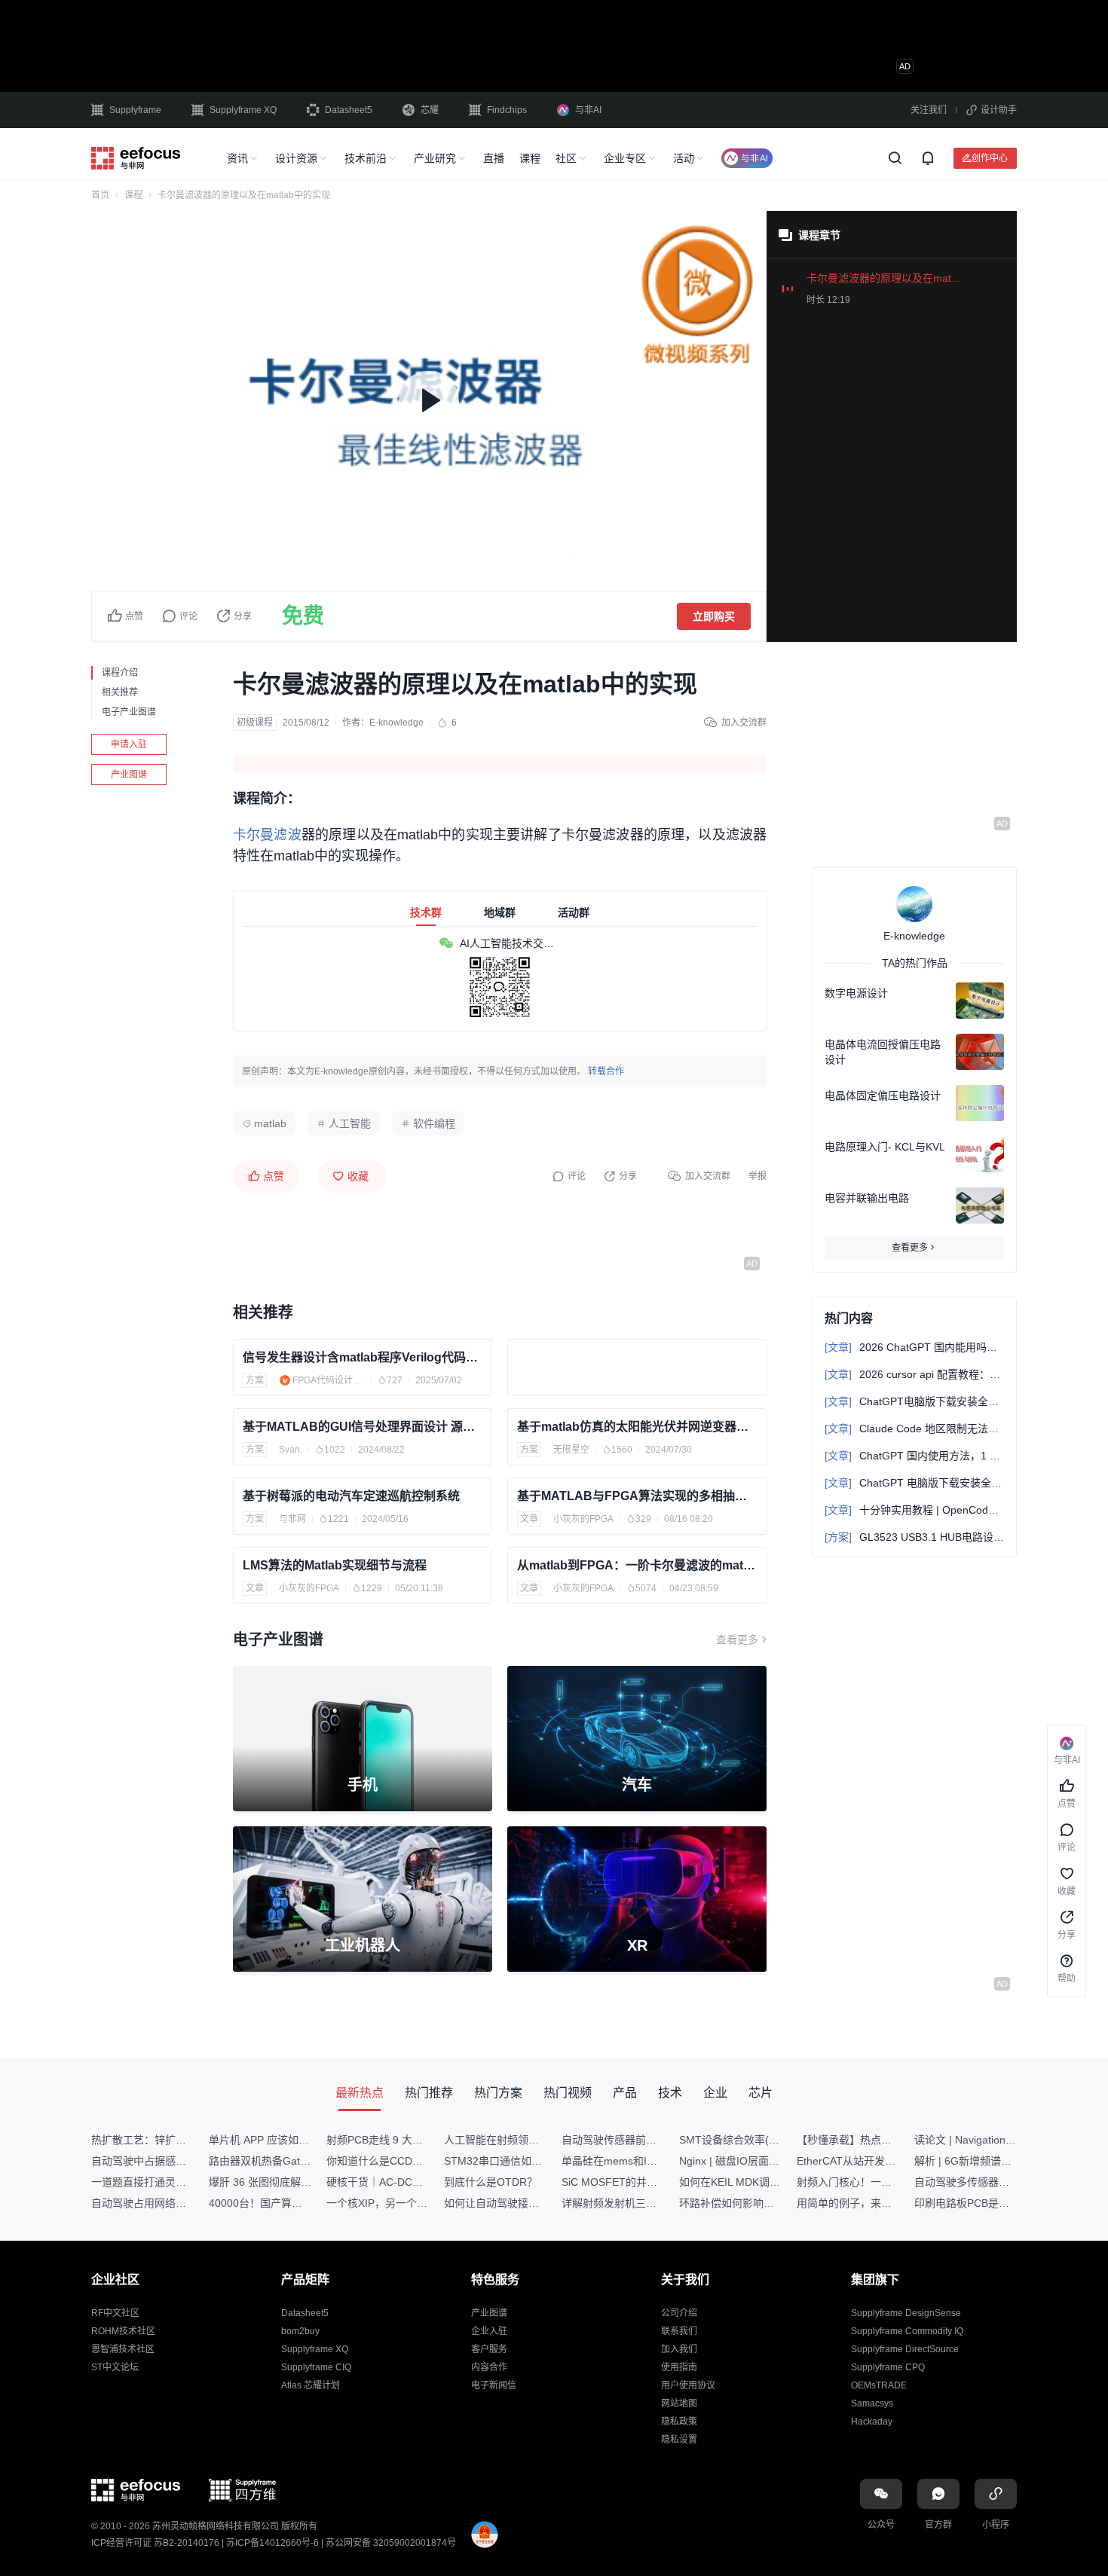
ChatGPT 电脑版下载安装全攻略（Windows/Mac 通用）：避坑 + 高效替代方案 (914, 1483)
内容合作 (489, 2367)
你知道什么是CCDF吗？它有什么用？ (415, 2161)
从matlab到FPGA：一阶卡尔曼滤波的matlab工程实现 (637, 1565)
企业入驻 (489, 2331)
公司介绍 (679, 2313)
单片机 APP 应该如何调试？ (275, 2140)
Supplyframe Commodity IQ (907, 2331)
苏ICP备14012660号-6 (272, 2543)
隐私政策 (679, 2422)
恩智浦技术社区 (123, 2349)
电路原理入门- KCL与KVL (885, 1147)
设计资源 (296, 158)
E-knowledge (396, 723)
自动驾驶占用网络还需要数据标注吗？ (181, 2203)
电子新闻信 (494, 2385)
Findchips (507, 110)
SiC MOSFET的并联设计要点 (631, 2182)
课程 (530, 158)
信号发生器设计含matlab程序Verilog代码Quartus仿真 (363, 1357)
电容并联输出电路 (867, 1198)
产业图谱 (129, 775)
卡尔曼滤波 (267, 835)
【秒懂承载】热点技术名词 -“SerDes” (885, 2140)
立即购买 (714, 616)
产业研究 (435, 158)
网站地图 (679, 2403)
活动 (684, 158)
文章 (529, 1519)
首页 (100, 195)
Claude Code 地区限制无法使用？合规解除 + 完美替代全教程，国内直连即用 (914, 1429)
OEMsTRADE (879, 2385)
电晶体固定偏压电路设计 (883, 1095)
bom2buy (300, 2331)
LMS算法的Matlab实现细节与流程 (335, 1565)
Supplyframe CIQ (316, 2367)
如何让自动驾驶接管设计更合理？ (523, 2203)
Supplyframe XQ (243, 110)
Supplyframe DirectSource (905, 2349)
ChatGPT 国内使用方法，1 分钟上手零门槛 (914, 1456)
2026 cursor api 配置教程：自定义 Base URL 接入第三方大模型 (914, 1374)
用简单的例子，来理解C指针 (864, 2203)
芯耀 (430, 110)
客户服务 (489, 2349)
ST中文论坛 (115, 2367)
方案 (255, 1380)
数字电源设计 (856, 993)
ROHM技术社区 (123, 2331)
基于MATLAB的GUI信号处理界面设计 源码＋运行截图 (363, 1427)
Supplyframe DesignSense (906, 2313)
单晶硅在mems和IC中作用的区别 (640, 2161)
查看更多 (737, 1639)
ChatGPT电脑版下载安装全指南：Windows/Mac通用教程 (914, 1401)
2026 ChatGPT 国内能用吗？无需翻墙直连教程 (914, 1347)
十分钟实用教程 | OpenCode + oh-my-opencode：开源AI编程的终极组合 (914, 1510)
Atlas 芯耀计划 (311, 2385)
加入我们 (679, 2349)
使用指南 (679, 2367)
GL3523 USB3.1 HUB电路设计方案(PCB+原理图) (914, 1537)
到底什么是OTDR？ (491, 2182)
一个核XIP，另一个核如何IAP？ (401, 2203)
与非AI (588, 110)
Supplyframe (135, 110)
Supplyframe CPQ (888, 2367)
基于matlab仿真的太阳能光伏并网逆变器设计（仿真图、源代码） (637, 1427)
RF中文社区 (115, 2313)
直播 (494, 158)
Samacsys (872, 2403)
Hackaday (872, 2422)
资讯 (237, 158)
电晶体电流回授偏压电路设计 (883, 1052)
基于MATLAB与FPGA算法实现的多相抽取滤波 (637, 1496)
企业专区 (625, 158)
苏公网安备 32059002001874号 (391, 2543)
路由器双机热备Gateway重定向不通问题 (304, 2161)
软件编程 (434, 1123)
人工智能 (350, 1123)
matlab (270, 1123)
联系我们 (679, 2331)
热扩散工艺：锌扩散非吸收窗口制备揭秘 (186, 2140)
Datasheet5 (349, 110)
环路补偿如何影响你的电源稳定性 (758, 2203)
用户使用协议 (688, 2385)
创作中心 (990, 158)
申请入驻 (129, 744)
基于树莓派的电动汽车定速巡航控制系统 (351, 1496)
